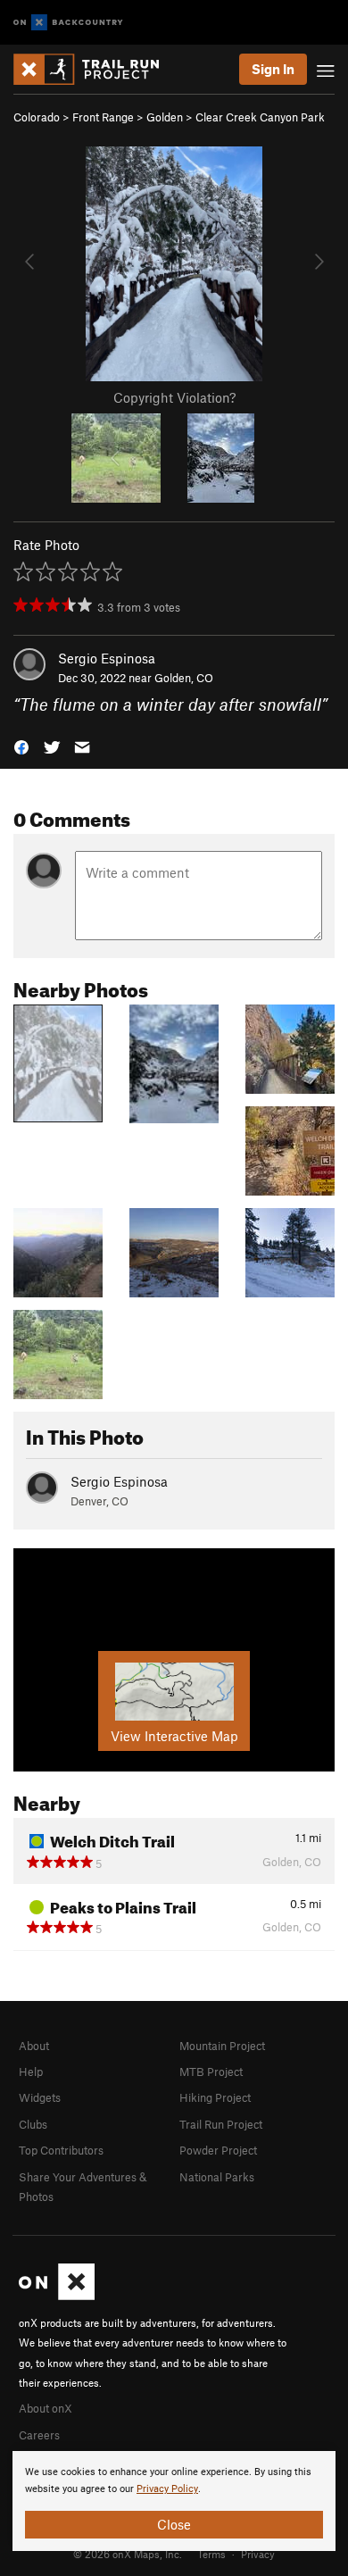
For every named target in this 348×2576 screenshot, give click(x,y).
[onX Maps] (57, 2296)
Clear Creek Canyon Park (260, 117)
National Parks (217, 2177)
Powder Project (218, 2150)
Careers (39, 2435)
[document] (174, 2501)
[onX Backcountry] (68, 23)
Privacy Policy (167, 2489)
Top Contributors (61, 2150)
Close (174, 2524)
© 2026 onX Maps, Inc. (128, 2554)
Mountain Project (222, 2046)
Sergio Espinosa (107, 658)
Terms (211, 2554)
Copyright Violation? (174, 397)
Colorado (37, 117)
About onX (46, 2408)
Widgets (40, 2097)
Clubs (33, 2124)
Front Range (103, 117)
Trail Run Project (221, 2124)
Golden (165, 117)
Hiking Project (215, 2097)
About (34, 2046)
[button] (21, 746)
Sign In (273, 69)
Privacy (258, 2554)
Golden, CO (184, 678)
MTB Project (211, 2072)
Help (31, 2072)
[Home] (95, 69)
